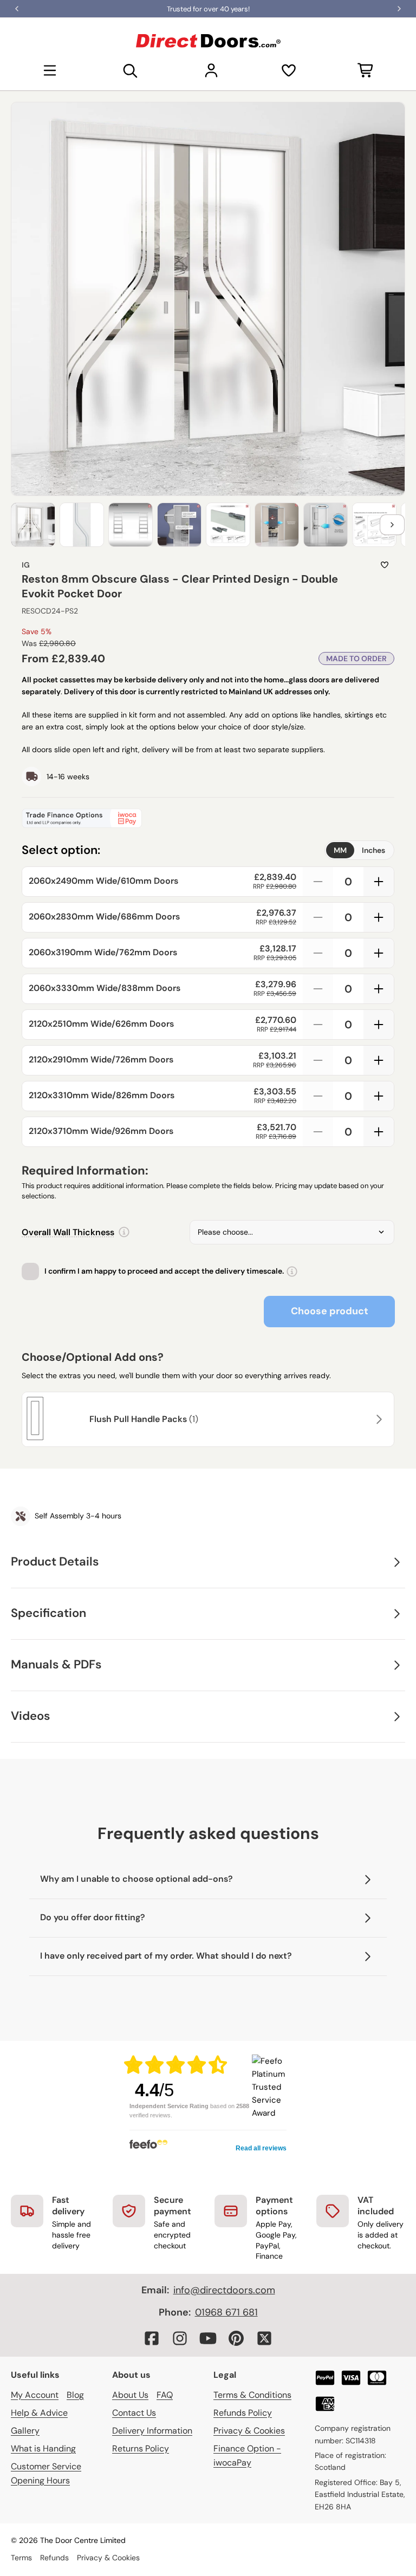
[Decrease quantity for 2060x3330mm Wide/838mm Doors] (318, 989)
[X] (264, 2338)
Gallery (25, 2431)
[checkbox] (30, 1271)
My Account (35, 2395)
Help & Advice (39, 2413)
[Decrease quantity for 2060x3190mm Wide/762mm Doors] (318, 953)
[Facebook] (152, 2338)
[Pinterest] (236, 2338)
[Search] (131, 70)
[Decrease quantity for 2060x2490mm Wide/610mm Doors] (318, 882)
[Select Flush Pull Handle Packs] (378, 1419)
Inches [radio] (373, 850)
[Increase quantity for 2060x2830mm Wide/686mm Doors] (379, 917)
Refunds (54, 2558)
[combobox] (292, 1232)
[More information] (124, 1232)
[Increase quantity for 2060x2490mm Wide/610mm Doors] (379, 882)
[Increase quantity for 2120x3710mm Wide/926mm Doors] (379, 1132)
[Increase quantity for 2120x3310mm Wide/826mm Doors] (379, 1096)
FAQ (165, 2395)
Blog (75, 2395)
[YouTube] (208, 2338)
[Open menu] (50, 70)
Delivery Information (152, 2431)
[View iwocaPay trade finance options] (208, 818)
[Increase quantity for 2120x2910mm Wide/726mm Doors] (379, 1060)
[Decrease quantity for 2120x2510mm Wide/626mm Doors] (318, 1025)
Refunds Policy (243, 2413)
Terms (21, 2558)
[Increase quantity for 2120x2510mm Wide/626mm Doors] (379, 1025)
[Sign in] (211, 70)
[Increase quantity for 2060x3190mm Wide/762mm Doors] (379, 953)
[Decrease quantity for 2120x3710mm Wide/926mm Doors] (318, 1132)
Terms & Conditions (252, 2395)
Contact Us (134, 2413)
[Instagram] (180, 2338)
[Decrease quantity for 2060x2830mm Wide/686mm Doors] (318, 917)
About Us (130, 2395)
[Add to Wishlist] (385, 565)
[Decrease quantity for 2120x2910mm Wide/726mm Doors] (318, 1060)
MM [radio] (340, 850)
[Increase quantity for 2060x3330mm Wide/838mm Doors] (379, 989)
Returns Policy (141, 2448)
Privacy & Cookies (249, 2431)
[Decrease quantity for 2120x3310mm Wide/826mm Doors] (318, 1096)
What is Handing (43, 2448)
